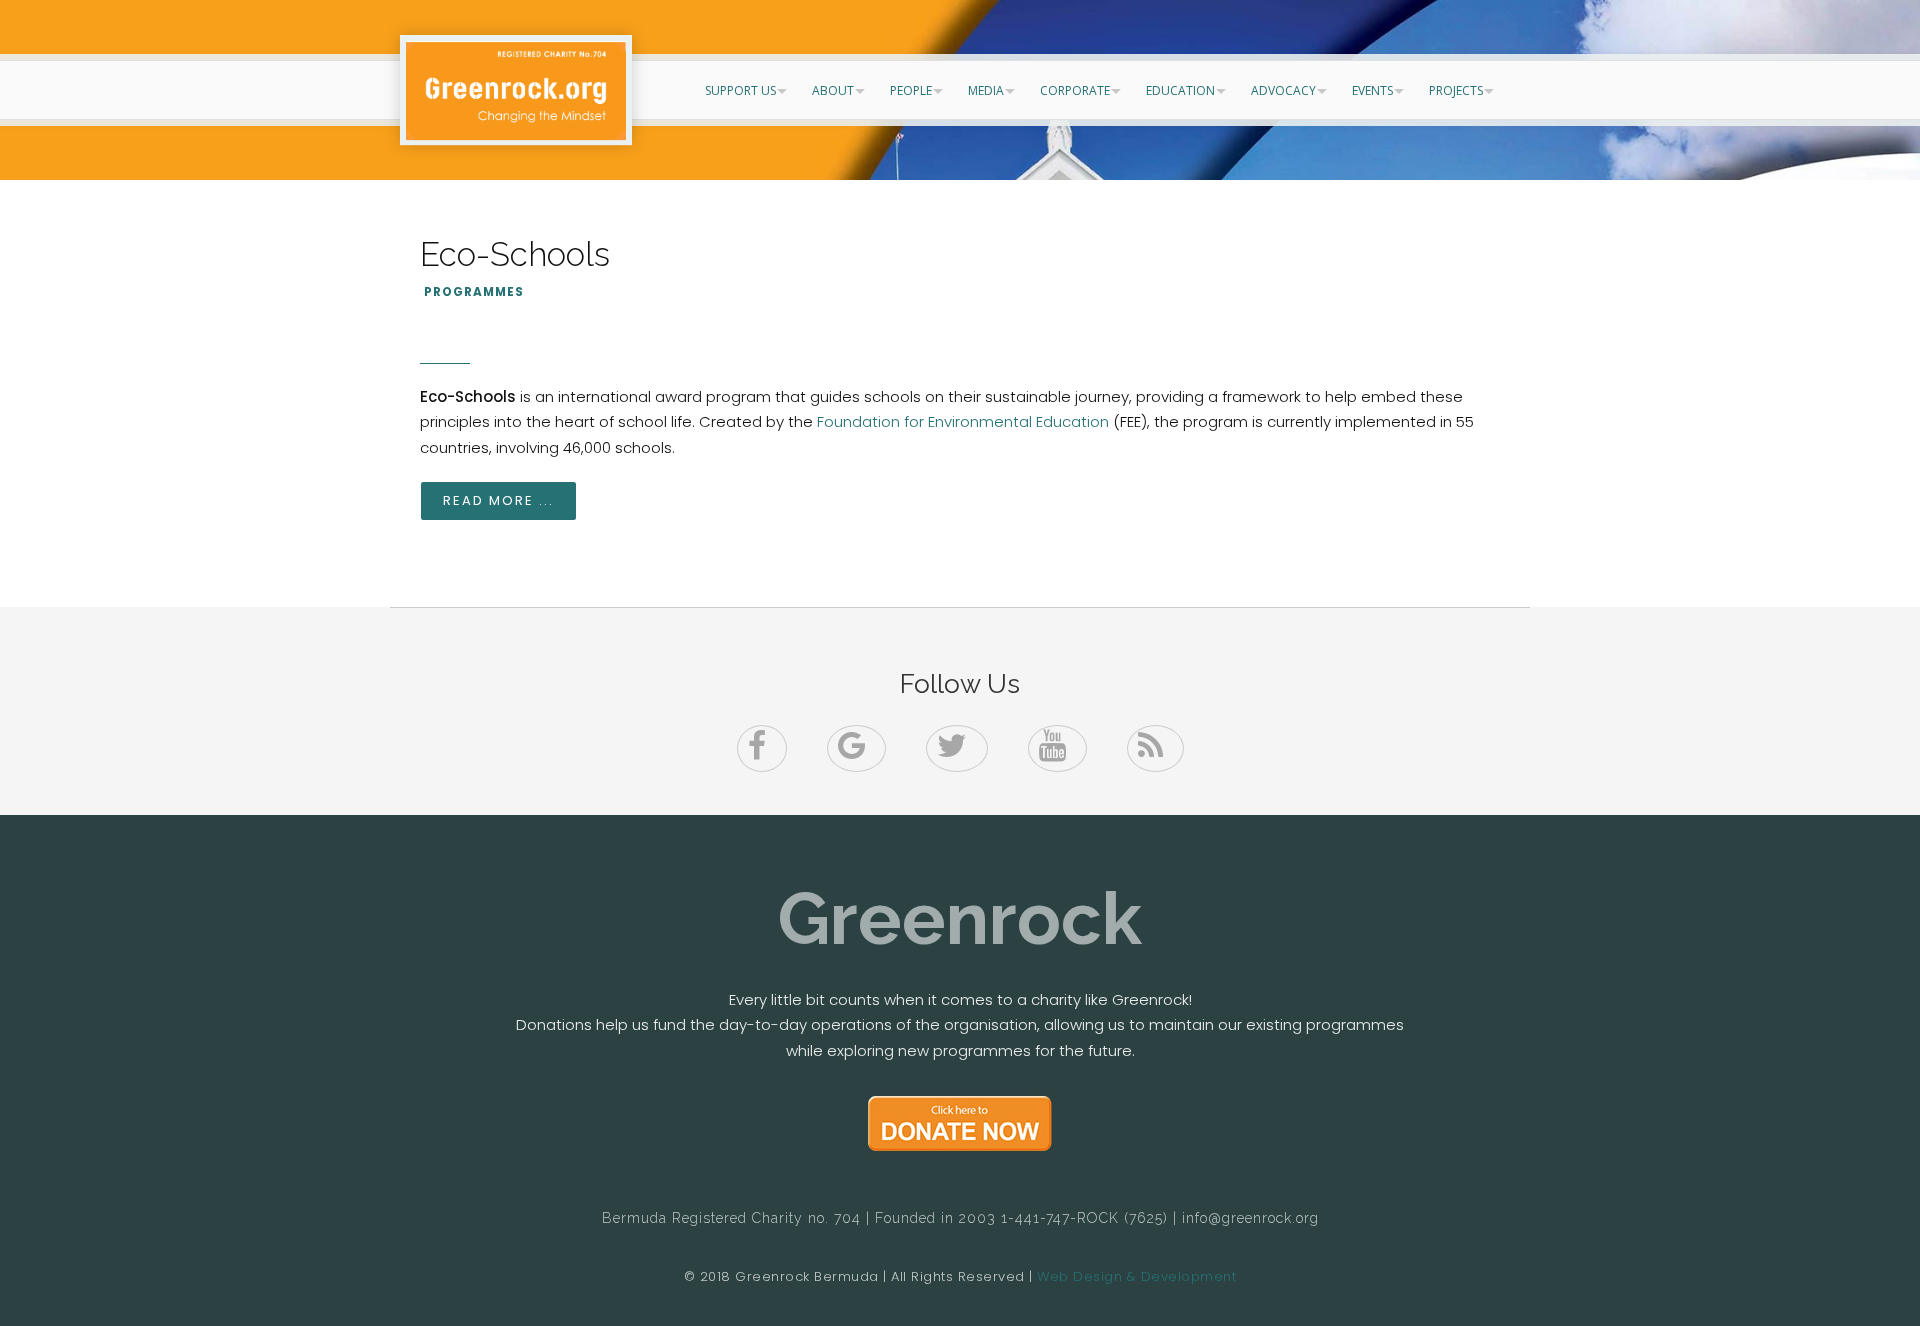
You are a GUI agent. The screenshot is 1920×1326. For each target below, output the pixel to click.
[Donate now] (960, 1124)
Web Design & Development (1136, 1276)
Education (1180, 90)
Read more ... (498, 500)
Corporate (1075, 90)
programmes (474, 292)
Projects (1456, 90)
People (911, 90)
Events (1372, 90)
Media (986, 90)
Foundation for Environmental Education (963, 421)
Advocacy (1283, 90)
